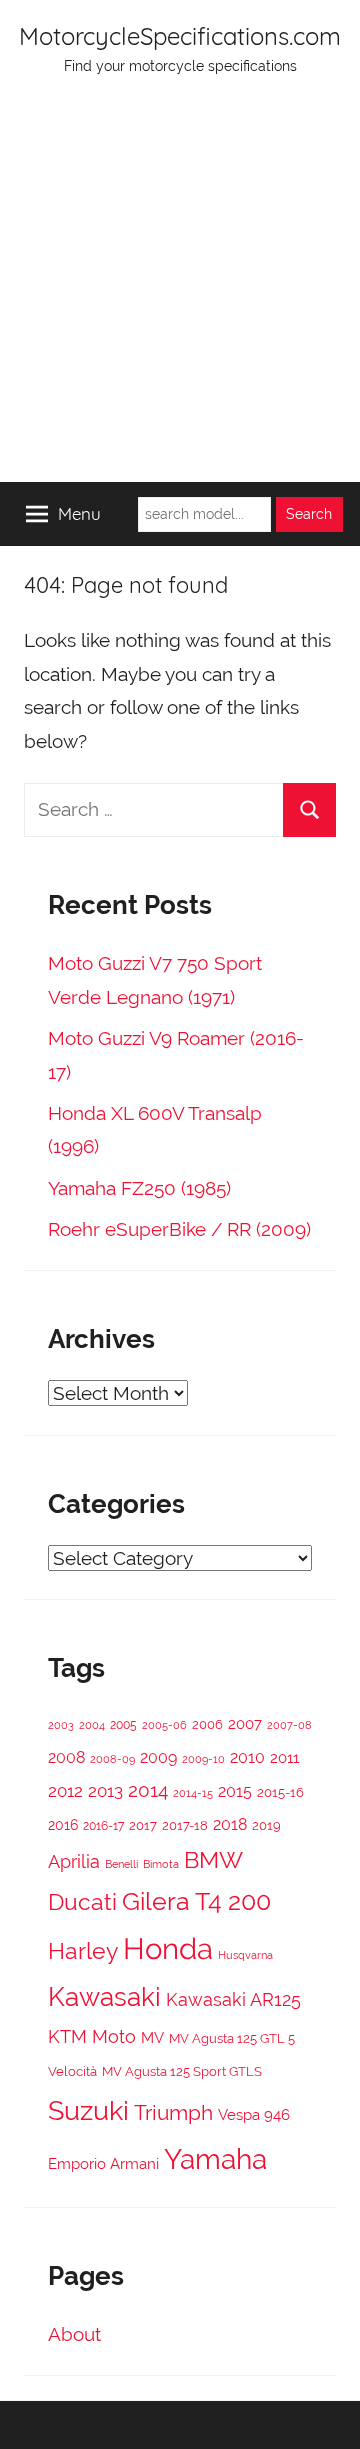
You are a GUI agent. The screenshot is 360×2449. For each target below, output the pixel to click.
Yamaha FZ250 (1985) (139, 1188)
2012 (65, 1791)
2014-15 (193, 1793)
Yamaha (215, 2159)
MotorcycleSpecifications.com (180, 36)
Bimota (161, 1864)
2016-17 (103, 1826)
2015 (235, 1791)
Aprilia (74, 1861)
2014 (148, 1790)
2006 (207, 1724)
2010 (247, 1757)
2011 (284, 1758)
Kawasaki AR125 (233, 1999)
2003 (61, 1725)
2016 (63, 1825)
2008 (66, 1757)
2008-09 (112, 1759)
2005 (123, 1725)
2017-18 (185, 1825)
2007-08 (289, 1725)
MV (152, 2037)
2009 (158, 1757)
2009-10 (203, 1759)
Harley (83, 1951)
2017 (143, 1825)
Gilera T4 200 (196, 1901)
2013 (105, 1791)
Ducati (82, 1901)
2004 (92, 1725)
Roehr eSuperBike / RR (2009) (179, 1229)
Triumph (173, 2112)
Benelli (121, 1864)
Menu (79, 513)
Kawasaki (104, 1997)
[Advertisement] (180, 292)
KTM (67, 2036)
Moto (114, 2036)
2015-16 (280, 1792)
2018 (230, 1824)
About (74, 2334)
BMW (213, 1860)
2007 (245, 1723)
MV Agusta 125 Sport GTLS (182, 2071)
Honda (168, 1948)
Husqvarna (245, 1955)
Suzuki (88, 2110)
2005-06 (164, 1725)
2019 (266, 1825)
